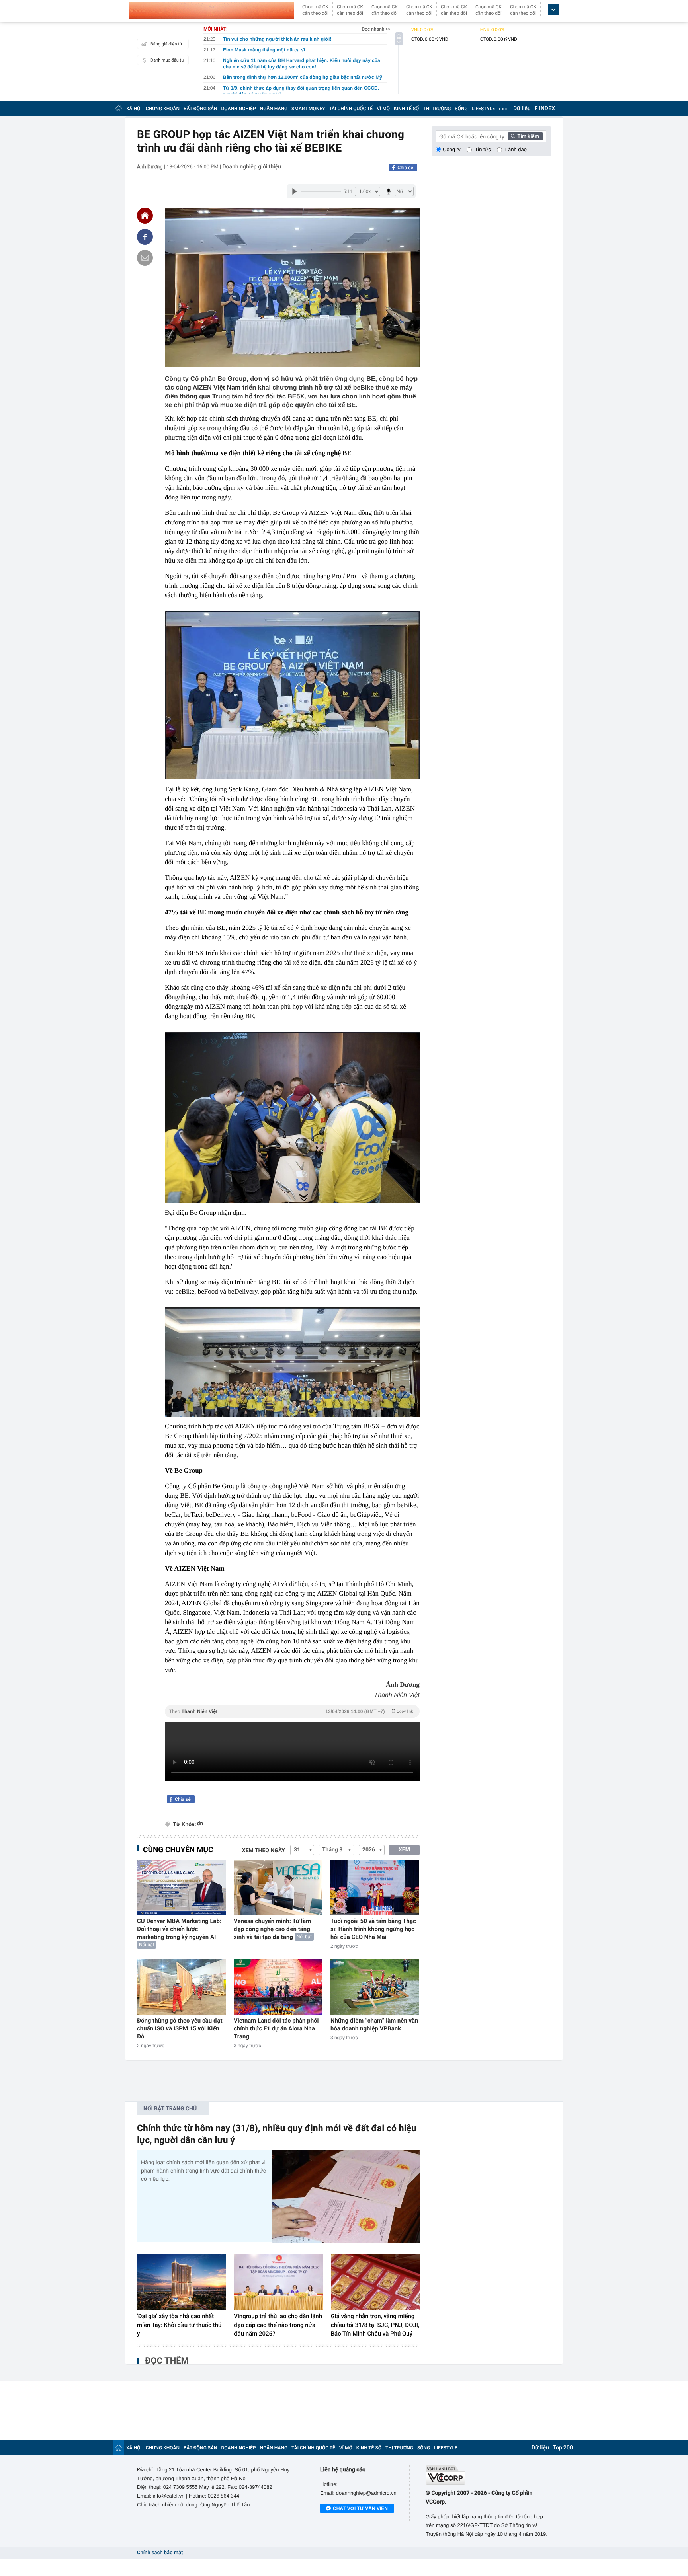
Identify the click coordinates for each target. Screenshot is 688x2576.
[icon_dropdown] (553, 10)
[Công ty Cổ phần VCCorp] (488, 2475)
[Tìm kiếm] (526, 136)
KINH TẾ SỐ (406, 109)
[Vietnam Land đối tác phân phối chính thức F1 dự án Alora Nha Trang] (278, 1987)
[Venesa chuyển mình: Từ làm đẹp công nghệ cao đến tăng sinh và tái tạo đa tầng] (278, 1887)
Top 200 (563, 2448)
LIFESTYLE (483, 109)
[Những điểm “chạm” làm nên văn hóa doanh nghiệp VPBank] (375, 1987)
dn (200, 1824)
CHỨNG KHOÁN (163, 109)
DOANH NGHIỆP (239, 109)
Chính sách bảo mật (160, 2553)
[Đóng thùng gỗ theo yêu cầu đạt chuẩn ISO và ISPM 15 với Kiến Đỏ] (181, 1987)
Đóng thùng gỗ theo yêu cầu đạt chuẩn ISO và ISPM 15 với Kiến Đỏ (180, 2028)
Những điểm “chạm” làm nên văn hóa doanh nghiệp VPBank (374, 2025)
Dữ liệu (522, 109)
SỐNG (461, 109)
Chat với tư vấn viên (360, 2508)
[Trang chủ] (119, 108)
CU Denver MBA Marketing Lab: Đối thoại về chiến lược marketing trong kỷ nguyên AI (179, 1929)
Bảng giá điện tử (166, 44)
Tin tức (483, 149)
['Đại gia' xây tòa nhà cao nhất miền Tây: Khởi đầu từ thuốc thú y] (181, 2282)
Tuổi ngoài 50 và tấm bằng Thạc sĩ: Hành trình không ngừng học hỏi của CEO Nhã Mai (373, 1929)
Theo (291, 1711)
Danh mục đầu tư (167, 60)
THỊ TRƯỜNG (437, 109)
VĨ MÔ (383, 109)
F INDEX (545, 109)
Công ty (452, 149)
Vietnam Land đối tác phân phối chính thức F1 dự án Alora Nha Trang (276, 2028)
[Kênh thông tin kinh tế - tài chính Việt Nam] (212, 11)
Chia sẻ (405, 168)
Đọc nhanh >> (376, 29)
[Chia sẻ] (145, 237)
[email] (145, 258)
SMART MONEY (308, 109)
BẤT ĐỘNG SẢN (200, 109)
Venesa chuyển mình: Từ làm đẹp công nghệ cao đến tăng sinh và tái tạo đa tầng (272, 1929)
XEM (404, 1850)
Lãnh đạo (516, 149)
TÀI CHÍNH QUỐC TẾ (351, 109)
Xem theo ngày (264, 1851)
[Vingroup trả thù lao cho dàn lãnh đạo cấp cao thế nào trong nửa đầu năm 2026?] (278, 2282)
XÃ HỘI (134, 109)
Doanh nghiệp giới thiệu (252, 167)
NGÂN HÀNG (274, 109)
